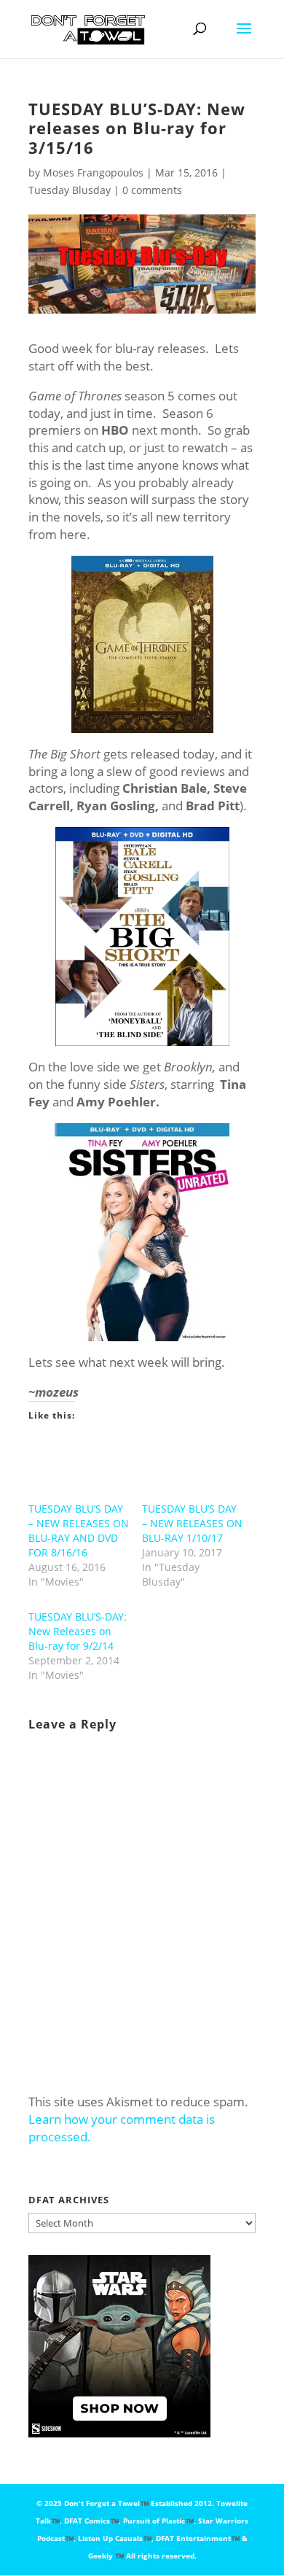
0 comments (152, 190)
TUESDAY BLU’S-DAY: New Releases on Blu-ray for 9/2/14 (78, 1631)
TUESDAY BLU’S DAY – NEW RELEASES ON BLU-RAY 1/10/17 (192, 1523)
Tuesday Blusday (70, 190)
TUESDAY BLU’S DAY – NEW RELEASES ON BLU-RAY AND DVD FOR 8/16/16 (79, 1531)
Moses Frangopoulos (93, 172)
